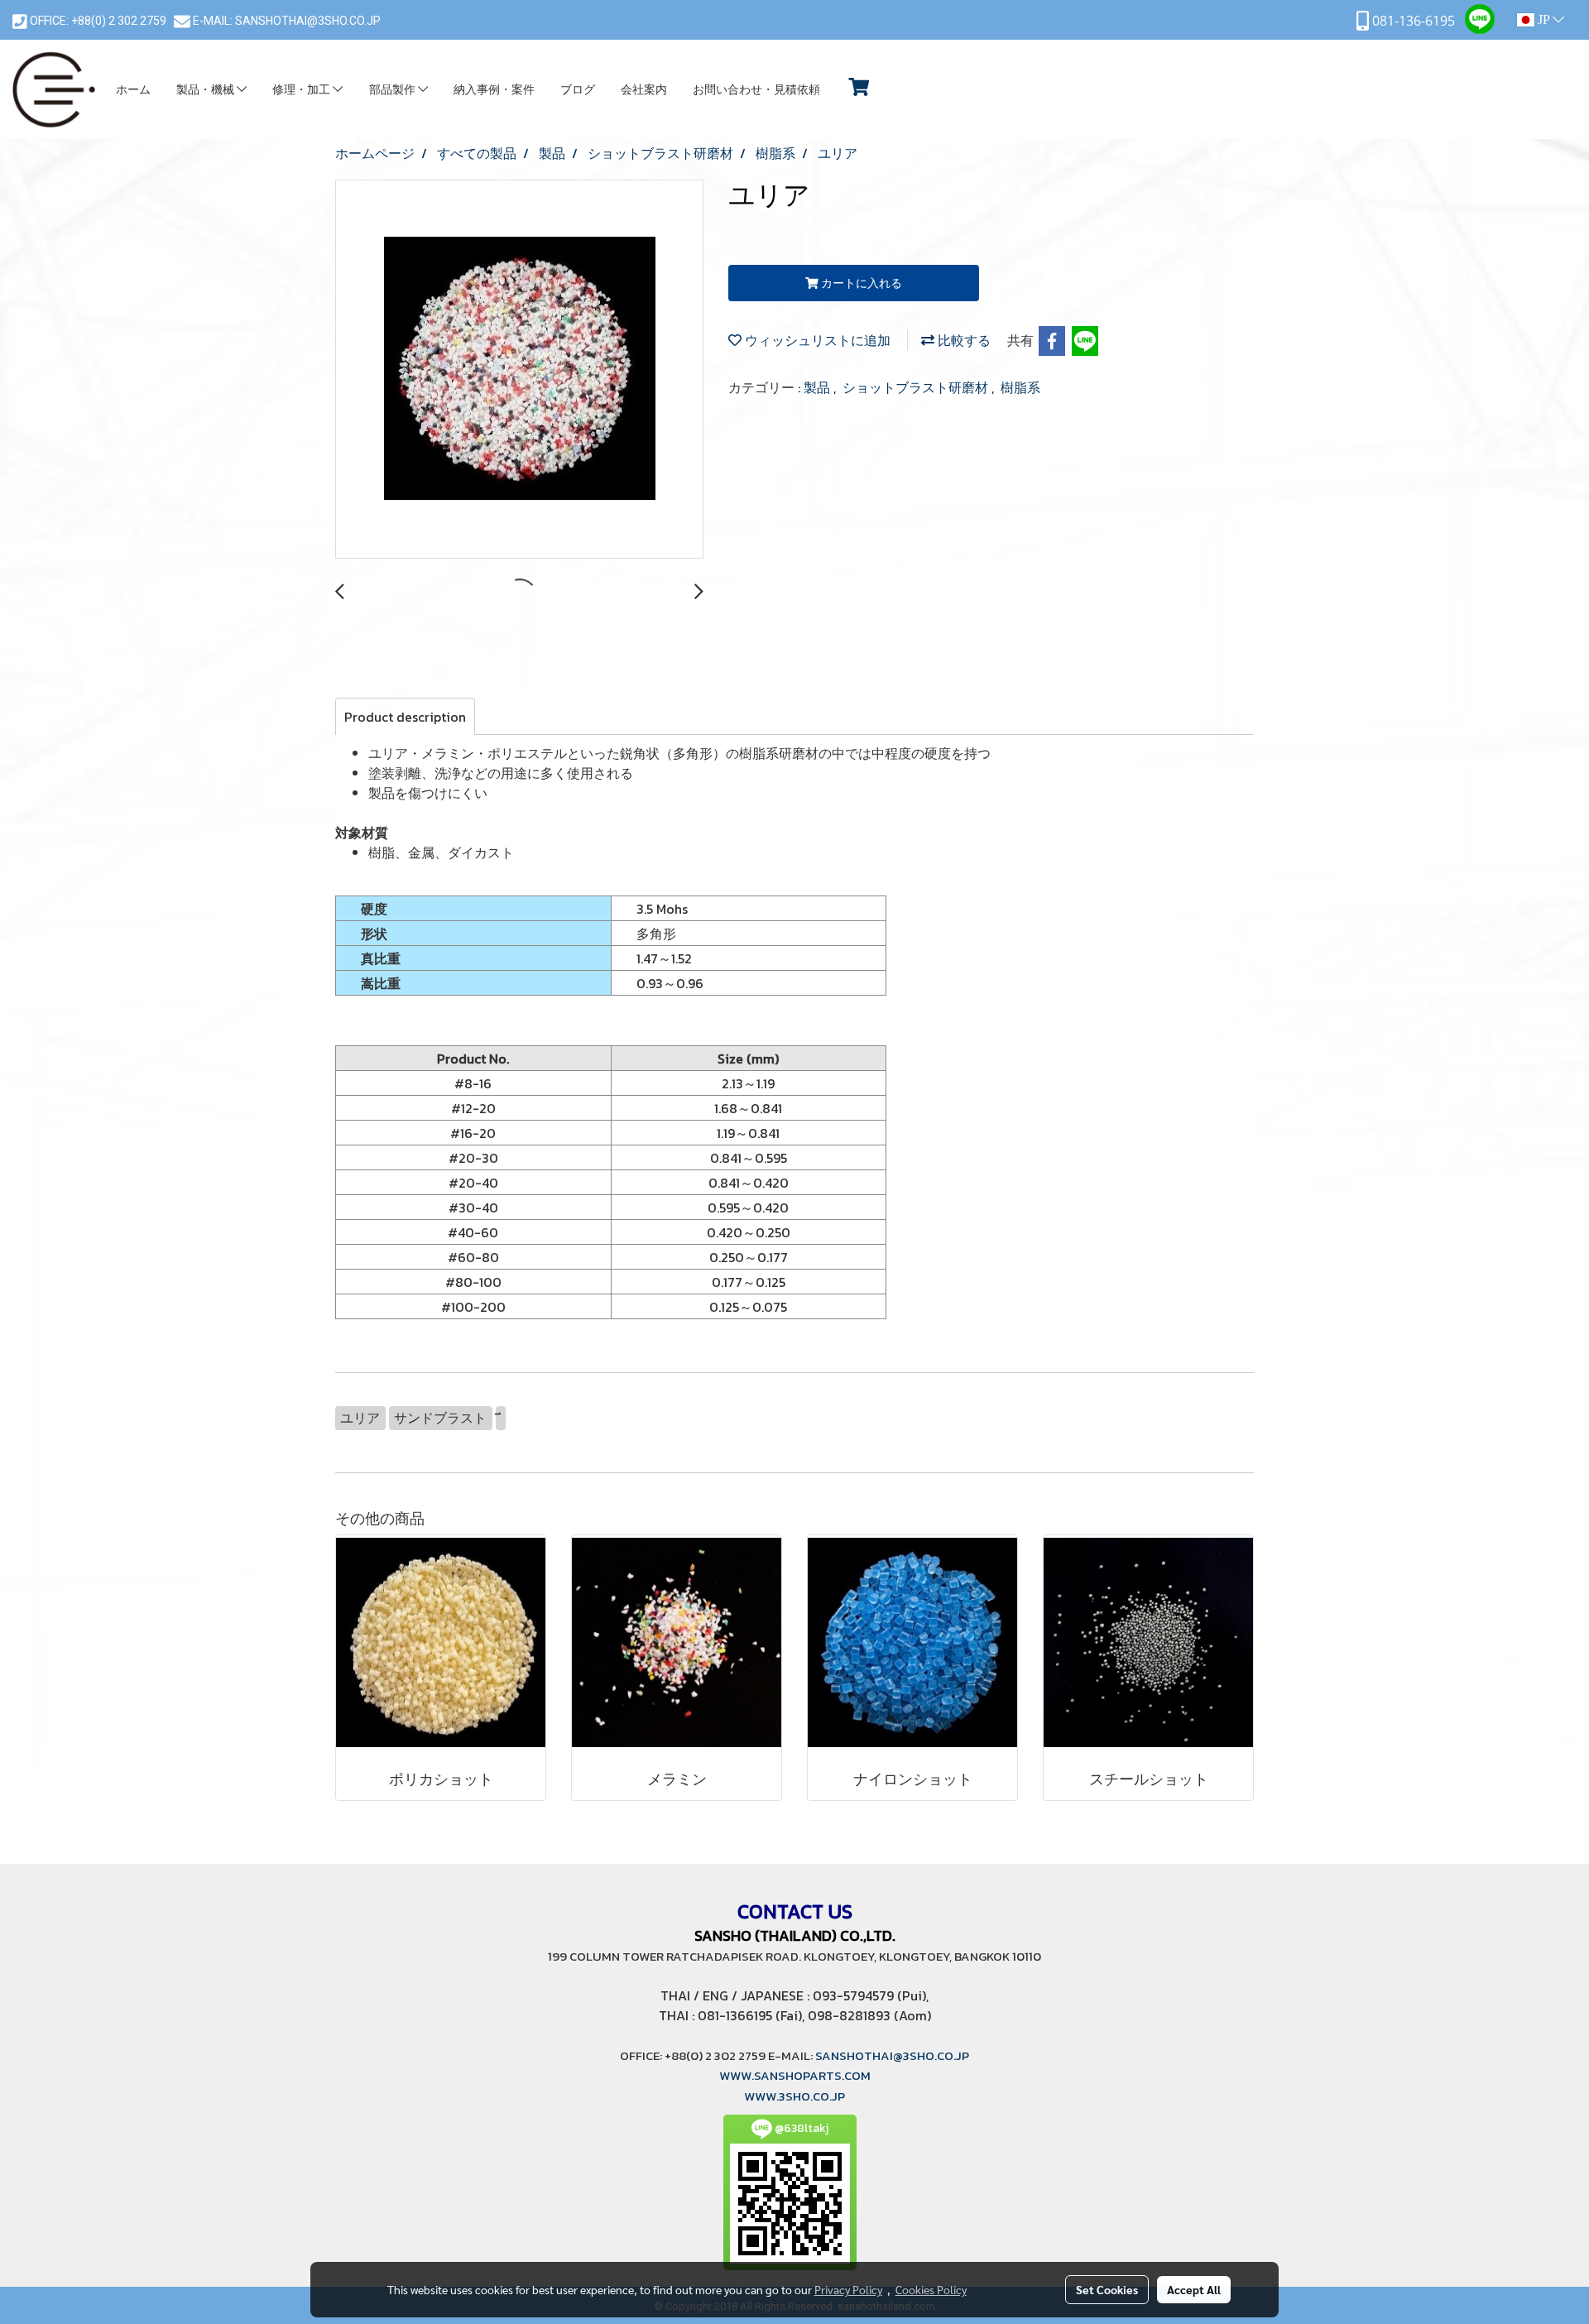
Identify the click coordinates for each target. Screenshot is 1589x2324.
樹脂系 (1020, 387)
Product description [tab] (405, 717)
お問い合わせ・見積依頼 (756, 90)
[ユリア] (519, 370)
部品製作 (394, 90)
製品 (819, 387)
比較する (963, 340)
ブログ (578, 90)
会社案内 (644, 90)
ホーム (133, 90)
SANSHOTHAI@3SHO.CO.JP (307, 21)
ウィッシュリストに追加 (816, 340)
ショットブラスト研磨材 (917, 387)
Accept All (1194, 2289)
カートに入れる (860, 283)
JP (1543, 19)
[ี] (501, 1418)
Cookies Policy (931, 2289)
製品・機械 (206, 90)
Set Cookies (1107, 2289)
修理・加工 (302, 90)
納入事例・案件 (494, 90)
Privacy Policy (848, 2289)
